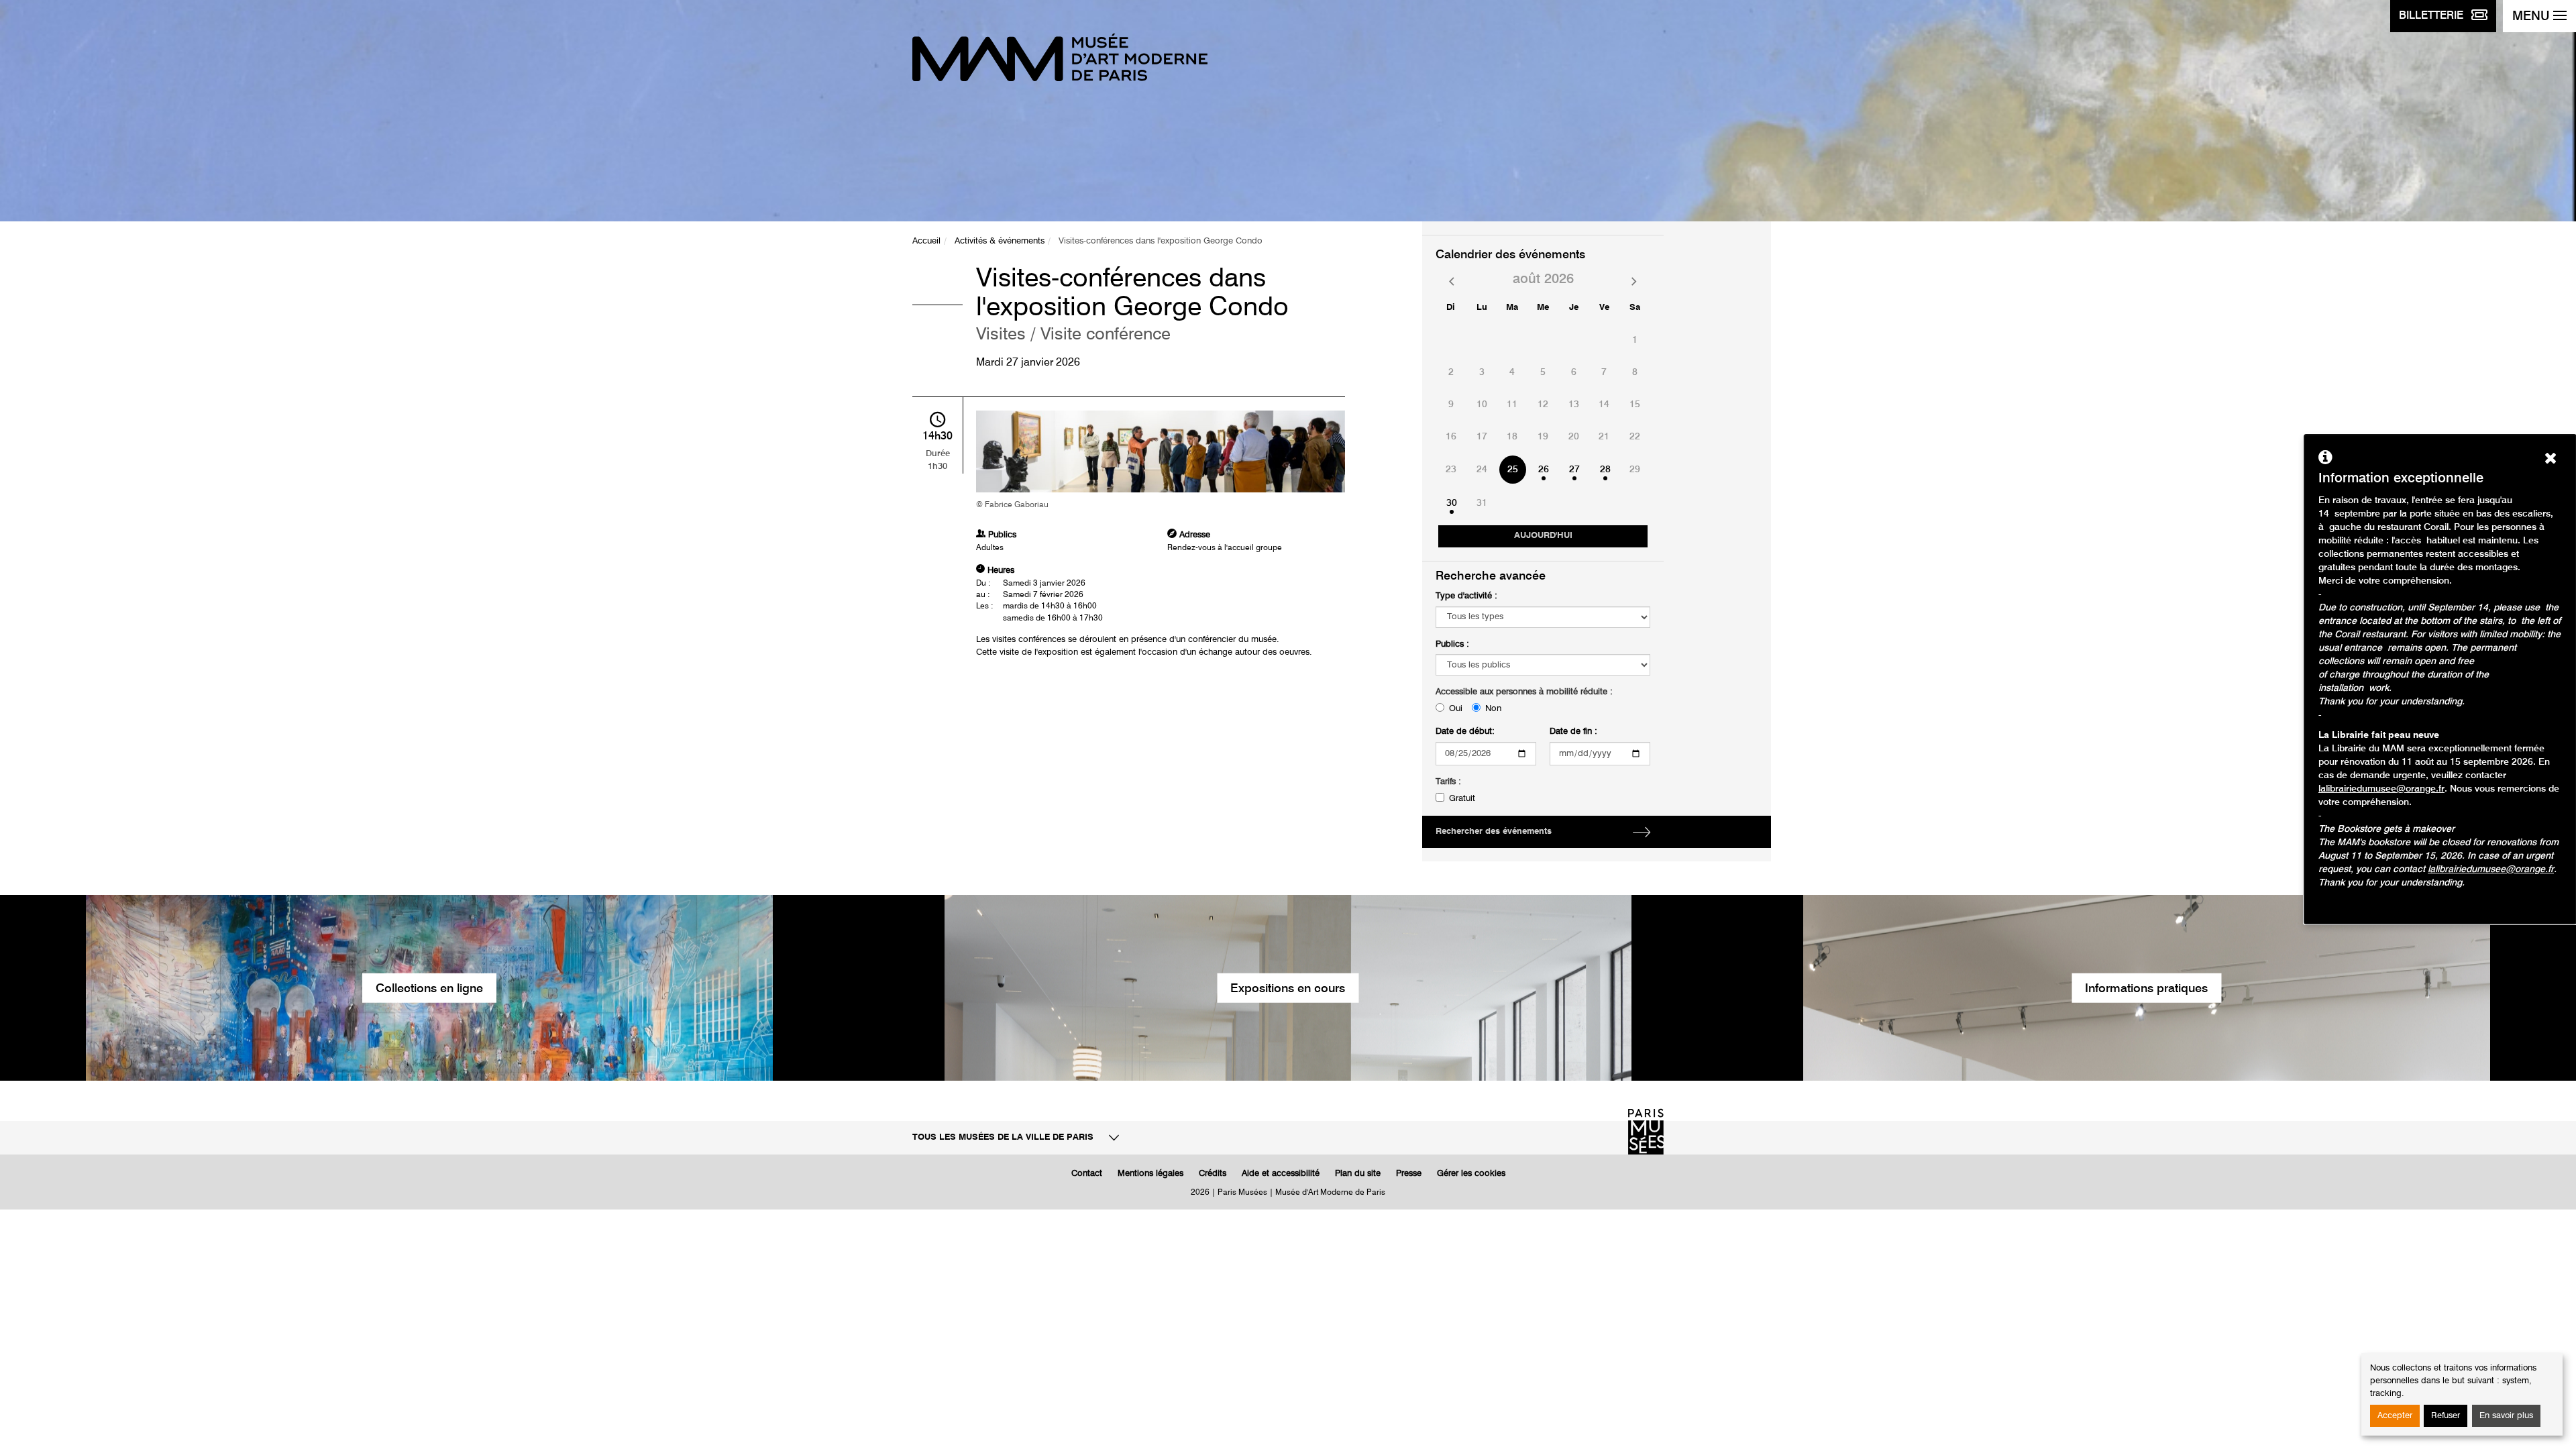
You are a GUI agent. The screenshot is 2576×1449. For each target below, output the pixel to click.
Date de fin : (1573, 732)
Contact (1087, 1174)
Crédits (1213, 1174)
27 (1574, 470)
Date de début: (1465, 732)
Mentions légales (1150, 1174)
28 (1605, 470)
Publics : (1452, 644)
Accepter (2395, 1416)
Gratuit (1462, 799)
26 (1544, 470)
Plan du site (1358, 1174)
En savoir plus (2506, 1416)
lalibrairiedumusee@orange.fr (2381, 789)
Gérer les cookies (1471, 1174)
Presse (1409, 1174)
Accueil (926, 241)
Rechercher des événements (1494, 831)
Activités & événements (1000, 241)
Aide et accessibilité (1281, 1174)
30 (1452, 503)
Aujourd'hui (1543, 536)
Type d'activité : (1466, 596)
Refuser (2446, 1416)
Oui (1456, 709)
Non (1493, 709)
